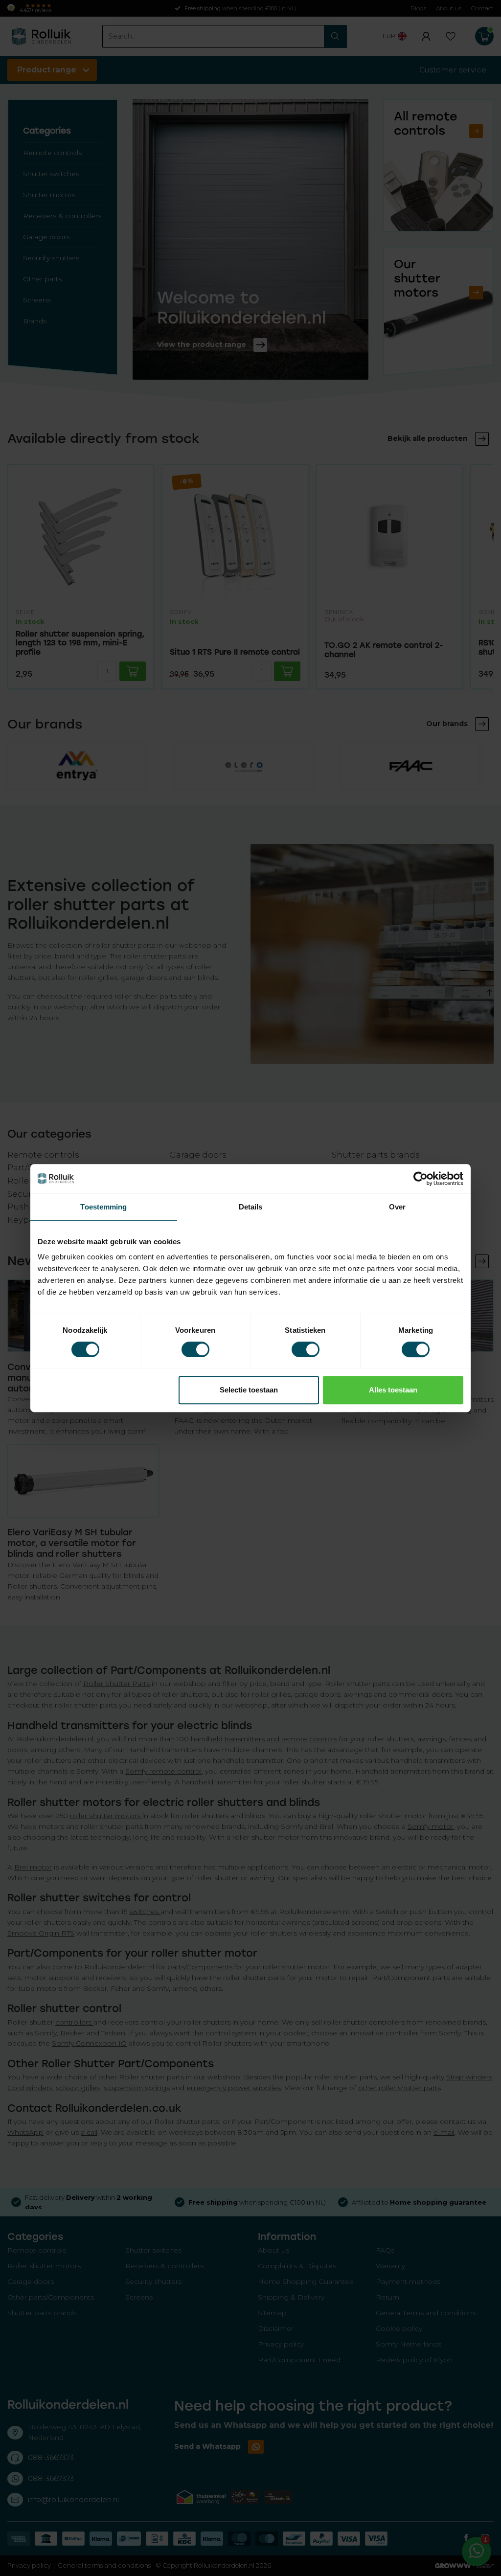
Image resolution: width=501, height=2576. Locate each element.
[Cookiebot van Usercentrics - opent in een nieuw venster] (421, 1179)
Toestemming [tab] (103, 1207)
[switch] (195, 1349)
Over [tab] (397, 1207)
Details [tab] (251, 1207)
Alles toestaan (393, 1390)
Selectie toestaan (249, 1390)
